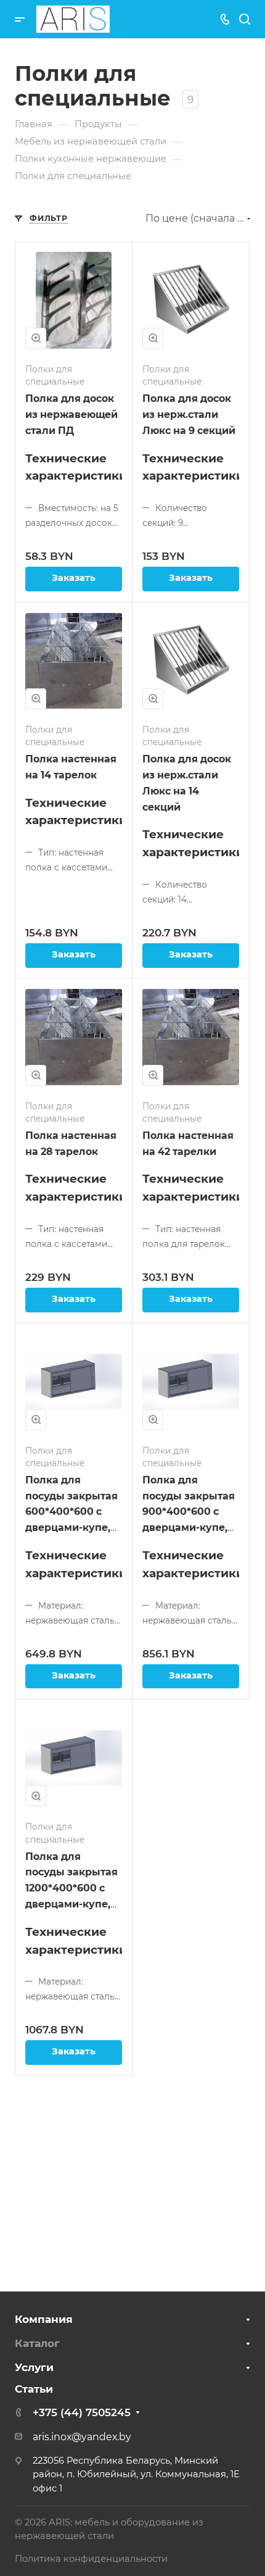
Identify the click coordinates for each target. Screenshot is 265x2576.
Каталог (37, 2343)
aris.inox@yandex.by (82, 2437)
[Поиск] (244, 19)
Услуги (34, 2367)
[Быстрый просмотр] (36, 338)
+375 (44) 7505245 (82, 2412)
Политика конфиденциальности (91, 2559)
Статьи (34, 2389)
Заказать (74, 578)
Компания (44, 2319)
